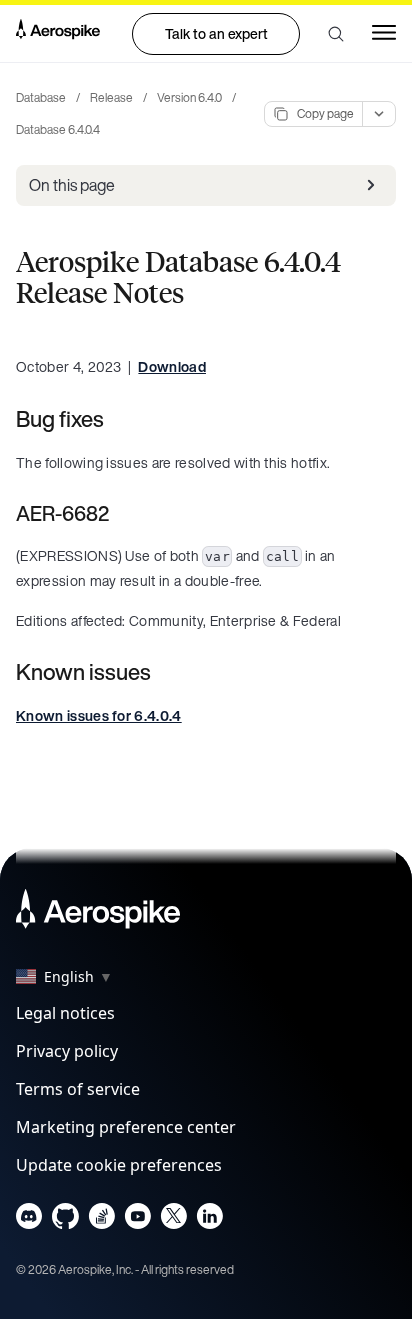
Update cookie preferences (119, 1165)
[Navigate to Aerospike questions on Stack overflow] (101, 1220)
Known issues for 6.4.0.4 (99, 715)
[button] (336, 34)
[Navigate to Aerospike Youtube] (137, 1220)
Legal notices (65, 1013)
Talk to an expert (216, 33)
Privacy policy (67, 1051)
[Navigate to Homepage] (58, 33)
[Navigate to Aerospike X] (173, 1220)
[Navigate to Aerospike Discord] (29, 1220)
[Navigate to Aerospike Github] (65, 1220)
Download (172, 366)
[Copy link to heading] (117, 419)
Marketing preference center (126, 1127)
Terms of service (78, 1089)
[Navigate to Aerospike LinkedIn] (209, 1220)
